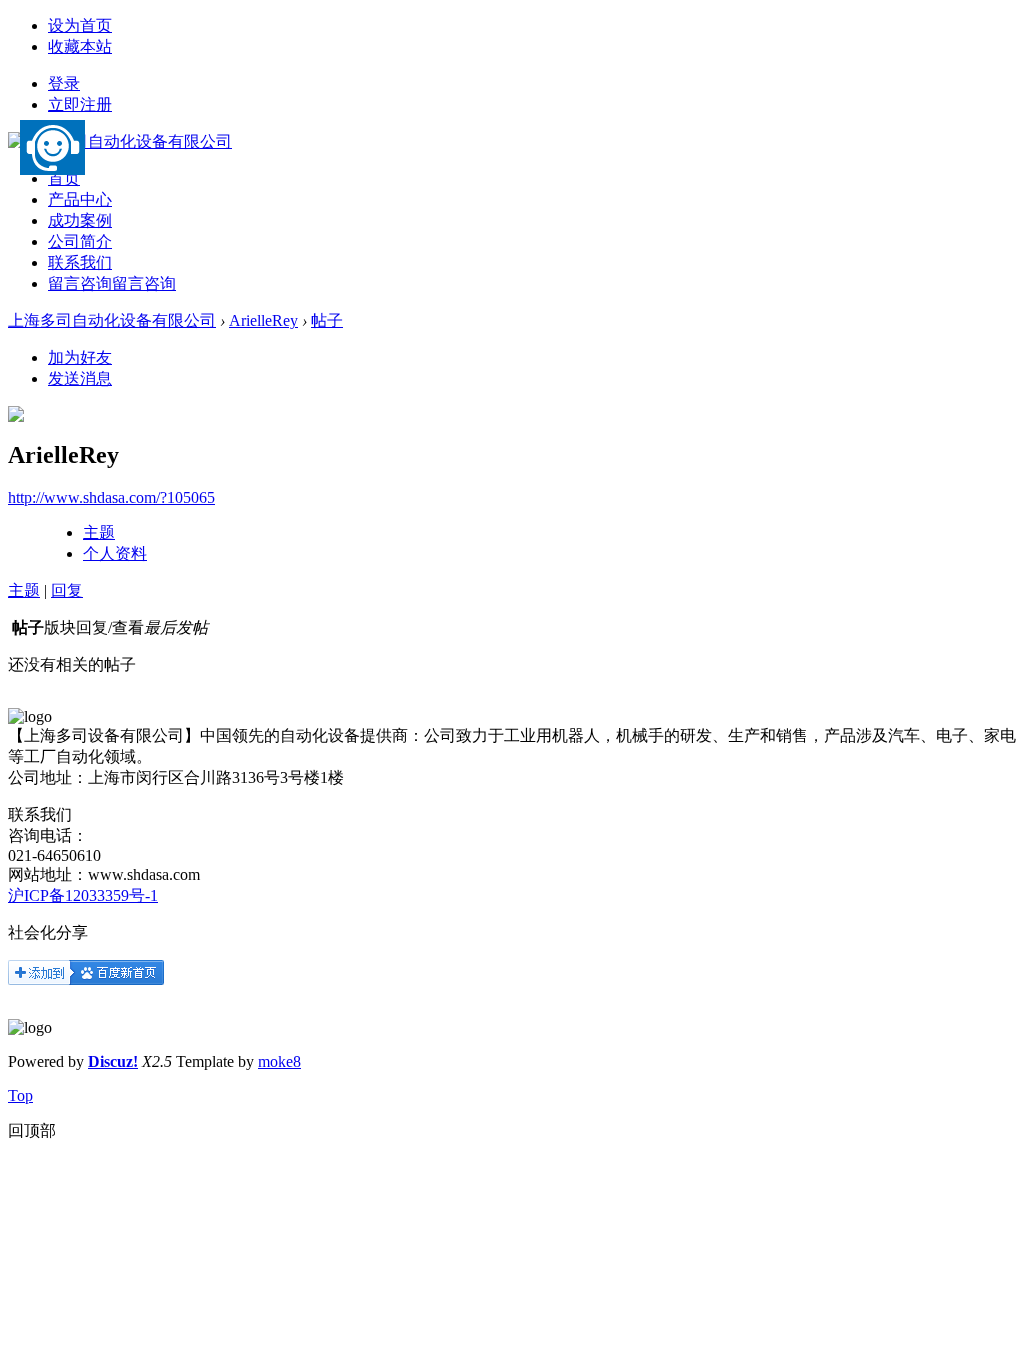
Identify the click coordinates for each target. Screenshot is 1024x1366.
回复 (67, 590)
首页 (64, 178)
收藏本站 (80, 46)
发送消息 (80, 378)
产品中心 (80, 199)
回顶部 (32, 1130)
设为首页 (80, 25)
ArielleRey (263, 320)
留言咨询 (112, 283)
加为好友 (80, 357)
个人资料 (115, 553)
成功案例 (80, 220)
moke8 (279, 1061)
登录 (64, 83)
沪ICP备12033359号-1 (83, 895)
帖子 (327, 320)
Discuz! (113, 1061)
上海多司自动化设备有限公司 (112, 320)
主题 (99, 532)
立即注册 (80, 104)
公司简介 (80, 241)
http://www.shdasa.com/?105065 (111, 497)
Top (20, 1095)
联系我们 (80, 262)
